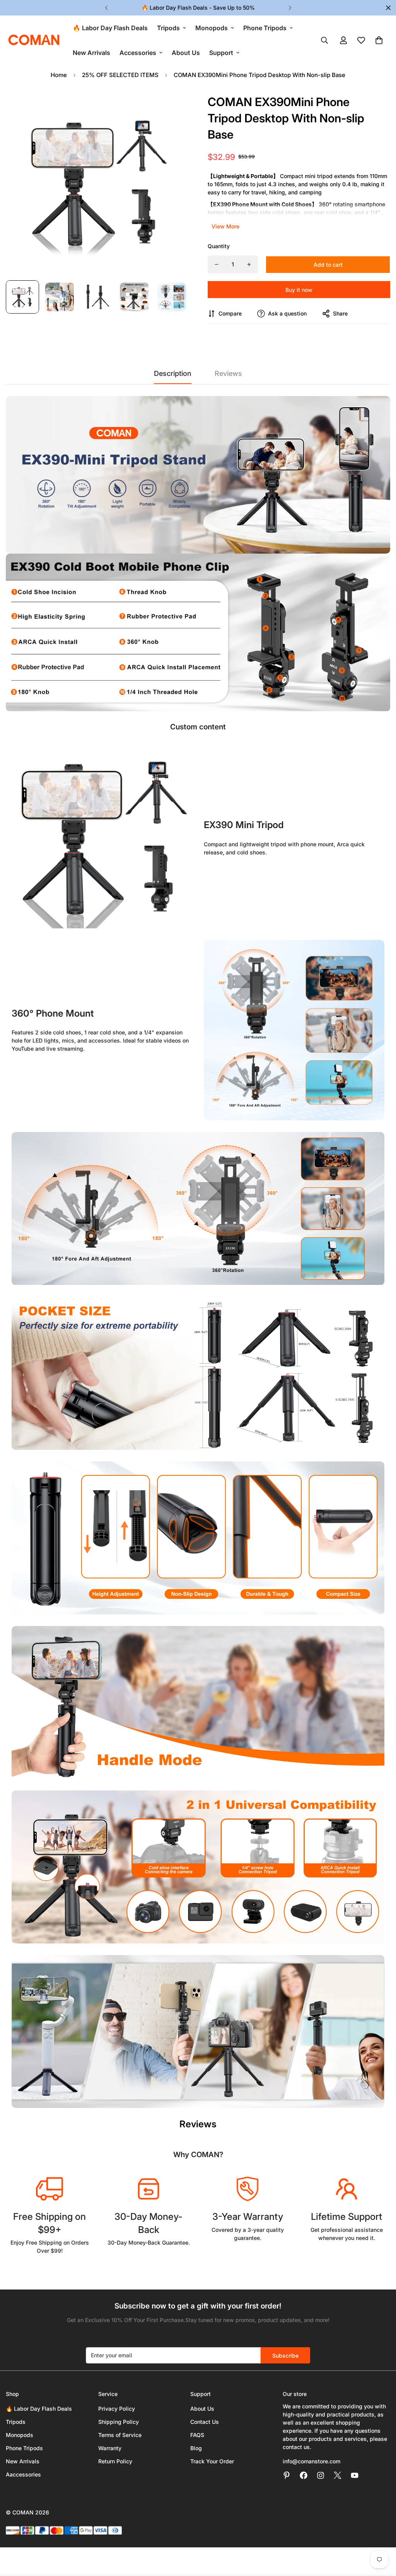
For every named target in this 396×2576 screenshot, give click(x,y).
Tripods (168, 28)
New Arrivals (91, 53)
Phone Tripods (265, 28)
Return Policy (115, 2461)
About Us (186, 53)
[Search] (324, 40)
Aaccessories (23, 2474)
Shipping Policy (119, 2422)
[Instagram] (321, 2475)
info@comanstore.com (312, 2461)
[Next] (290, 8)
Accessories (138, 53)
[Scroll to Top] (381, 2534)
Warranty (110, 2448)
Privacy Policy (117, 2409)
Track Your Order (212, 2461)
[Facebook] (304, 2475)
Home (59, 75)
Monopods (212, 28)
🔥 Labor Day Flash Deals (110, 28)
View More (225, 226)
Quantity (219, 246)
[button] (379, 40)
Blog (196, 2448)
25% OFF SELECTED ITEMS (120, 75)
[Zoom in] (172, 108)
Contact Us (205, 2422)
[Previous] (106, 8)
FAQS (197, 2435)
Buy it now (299, 290)
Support (221, 53)
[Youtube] (355, 2475)
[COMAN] (34, 40)
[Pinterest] (287, 2475)
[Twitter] (338, 2475)
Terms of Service (120, 2435)
